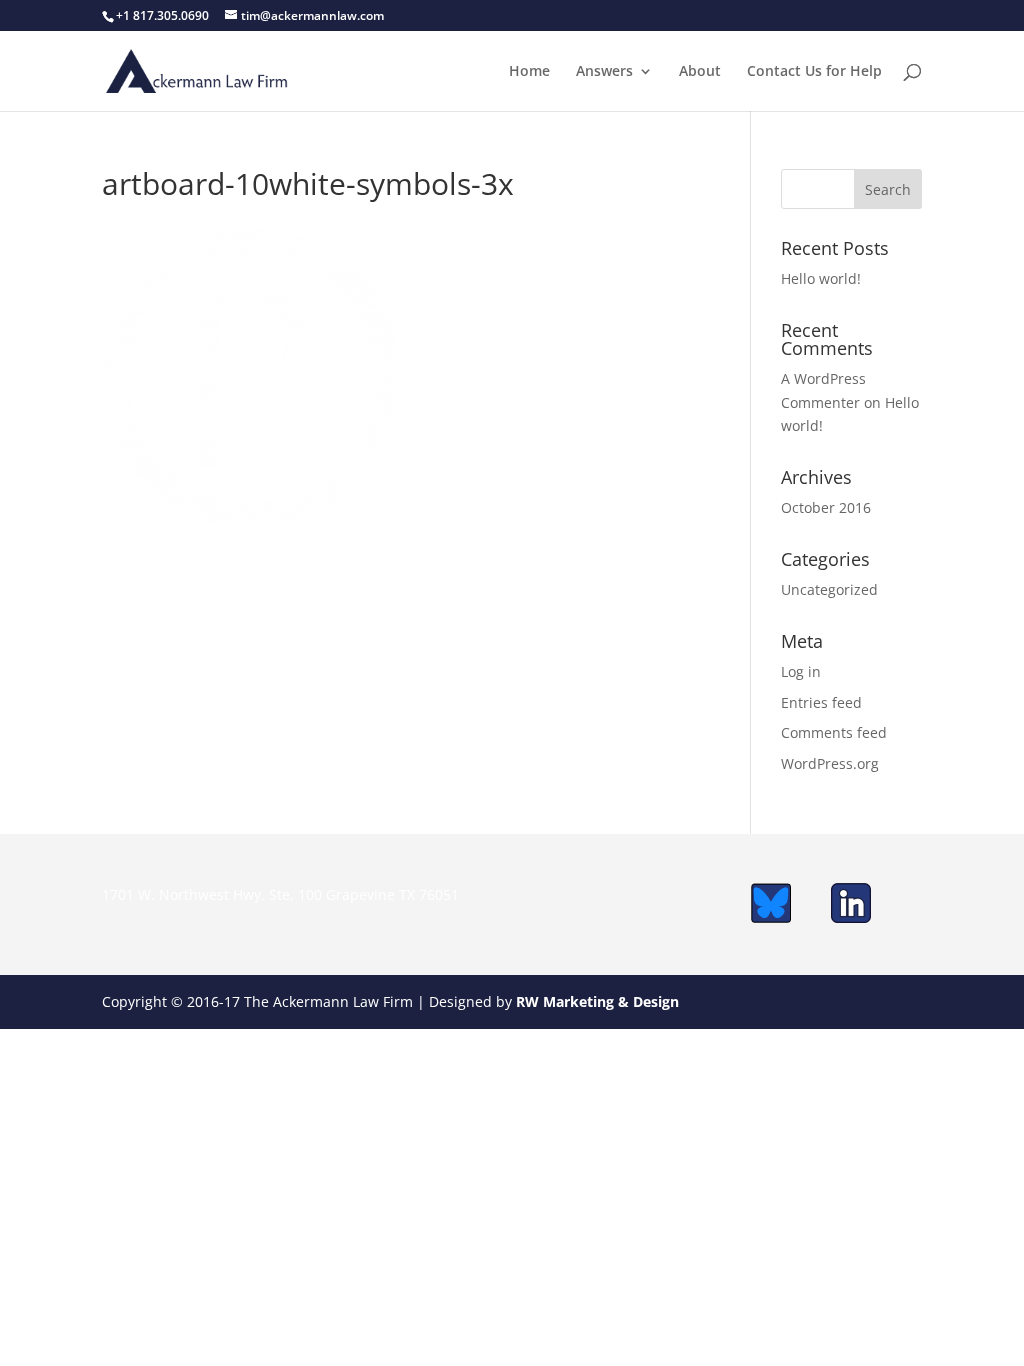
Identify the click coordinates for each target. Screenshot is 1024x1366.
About (700, 72)
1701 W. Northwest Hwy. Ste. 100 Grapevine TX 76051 (280, 894)
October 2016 (826, 507)
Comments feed (834, 732)
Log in (801, 671)
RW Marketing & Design (597, 1001)
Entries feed (821, 702)
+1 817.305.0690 (162, 15)
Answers (604, 72)
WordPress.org (830, 763)
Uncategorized (829, 589)
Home (529, 72)
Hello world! (821, 278)
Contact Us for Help (814, 72)
